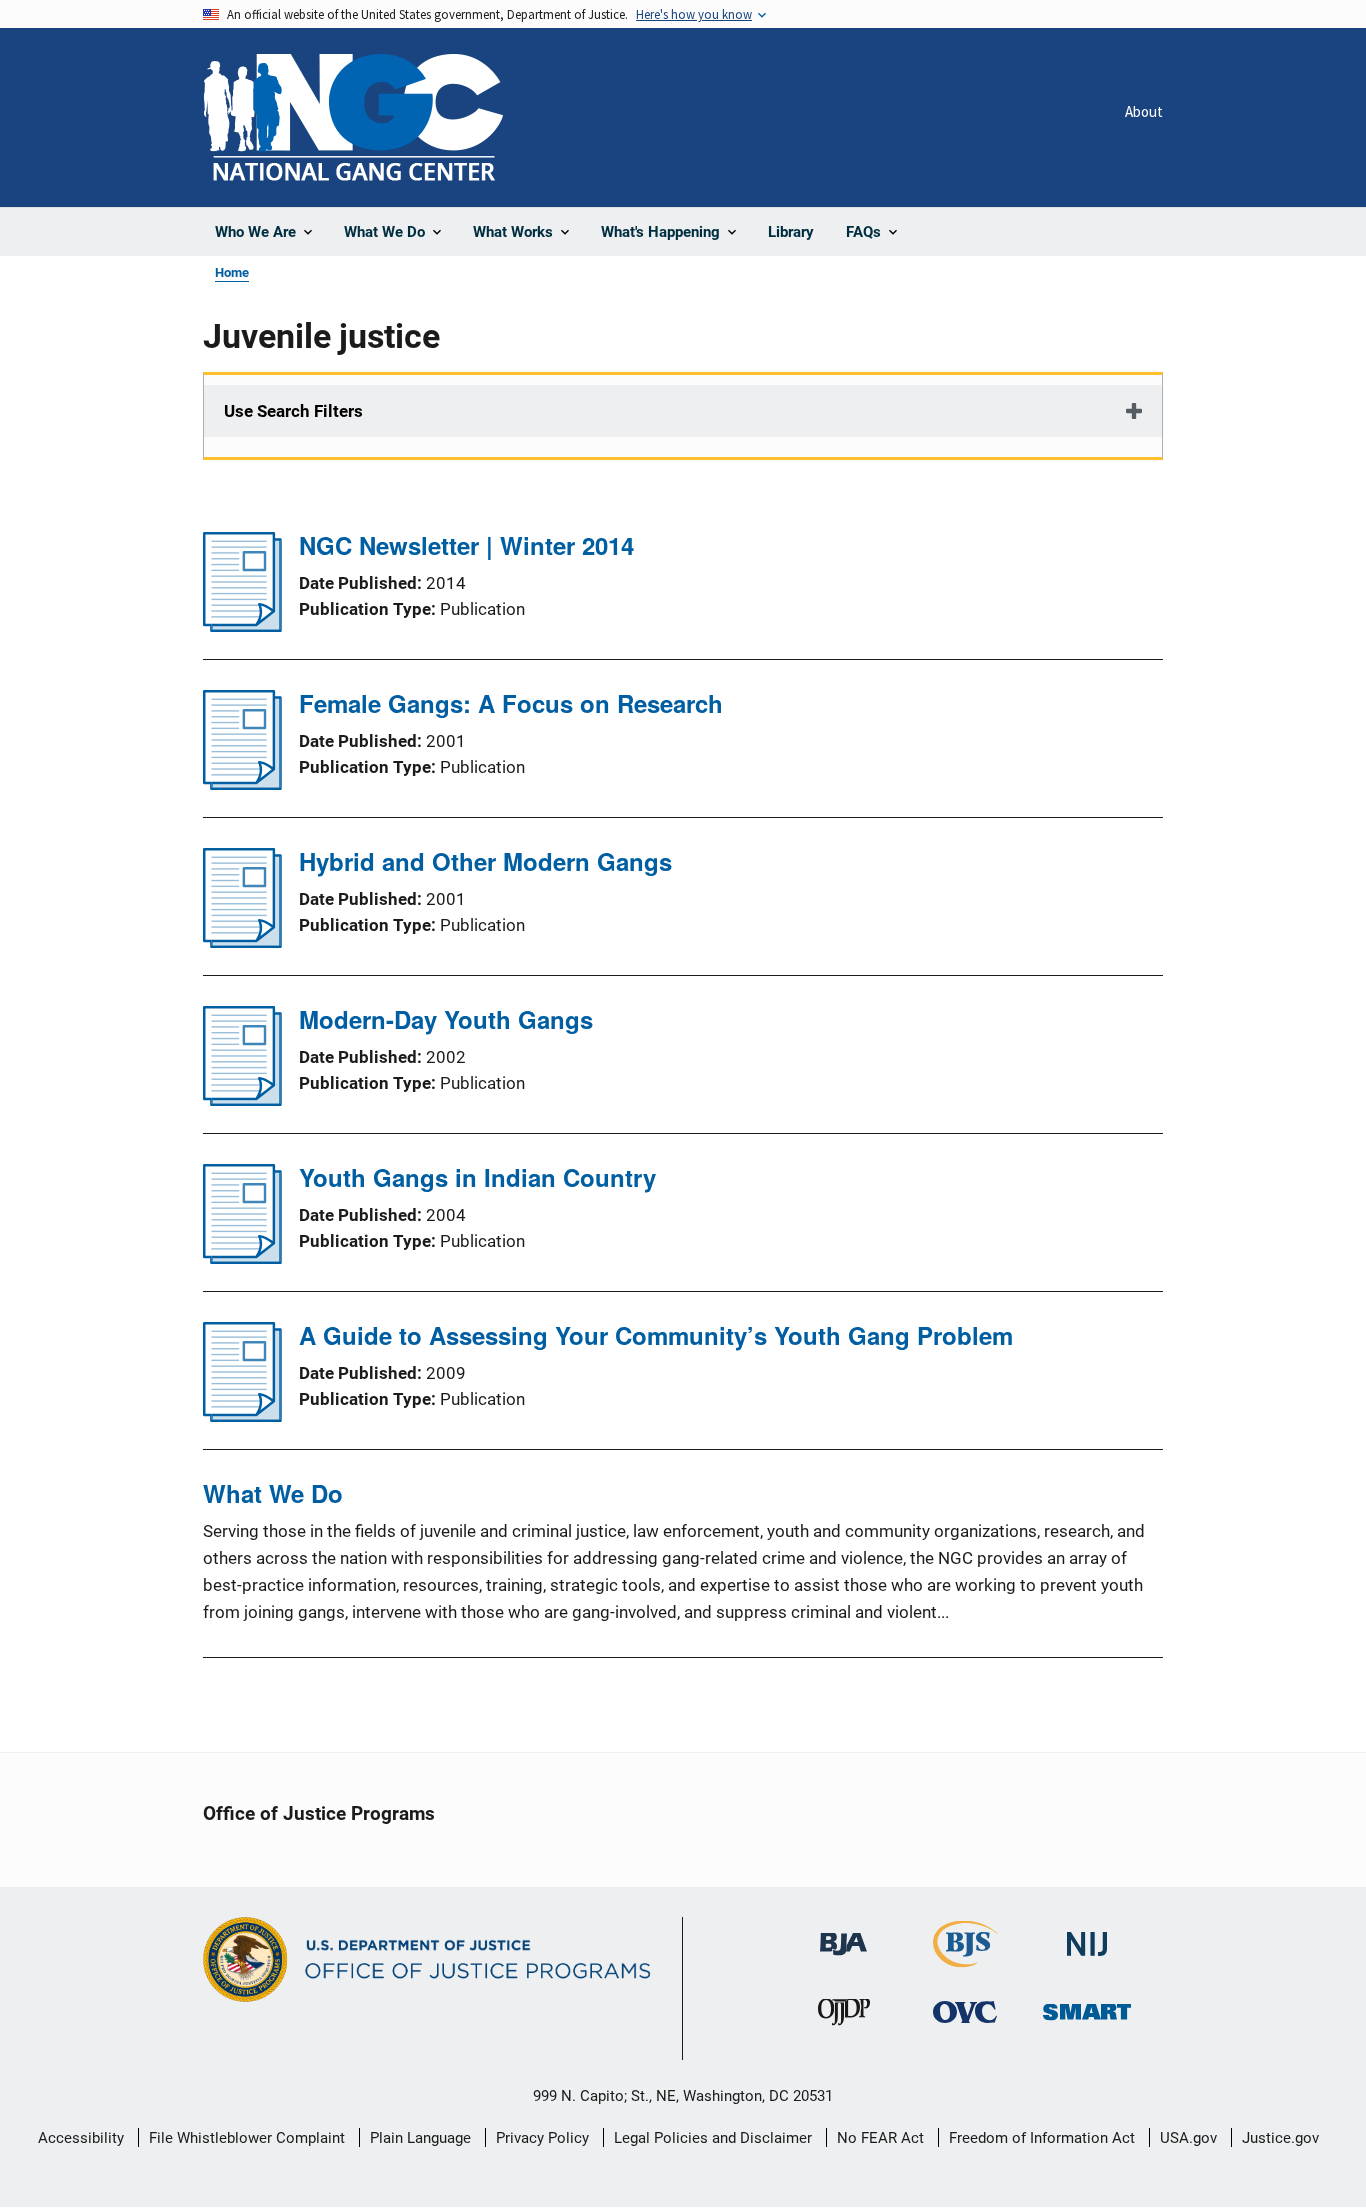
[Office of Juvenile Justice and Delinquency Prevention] (844, 2016)
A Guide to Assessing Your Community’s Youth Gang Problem (656, 1335)
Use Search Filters (293, 411)
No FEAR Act (880, 2138)
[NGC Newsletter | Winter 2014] (242, 626)
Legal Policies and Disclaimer (713, 2138)
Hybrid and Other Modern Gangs (485, 861)
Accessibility (81, 2138)
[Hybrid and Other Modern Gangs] (242, 942)
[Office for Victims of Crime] (965, 2011)
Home (232, 272)
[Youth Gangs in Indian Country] (242, 1258)
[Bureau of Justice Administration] (843, 1934)
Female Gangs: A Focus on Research (511, 703)
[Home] (353, 117)
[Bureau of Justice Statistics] (965, 1958)
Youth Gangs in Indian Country (477, 1177)
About (1144, 111)
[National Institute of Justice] (1087, 1935)
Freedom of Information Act (1042, 2138)
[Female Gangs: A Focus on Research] (242, 784)
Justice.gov (1280, 2138)
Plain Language (420, 2138)
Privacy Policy (542, 2138)
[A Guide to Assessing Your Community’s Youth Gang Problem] (242, 1416)
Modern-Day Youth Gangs (446, 1019)
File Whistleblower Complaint (247, 2138)
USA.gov (1188, 2138)
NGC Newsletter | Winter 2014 (466, 545)
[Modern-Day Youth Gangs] (242, 1100)
